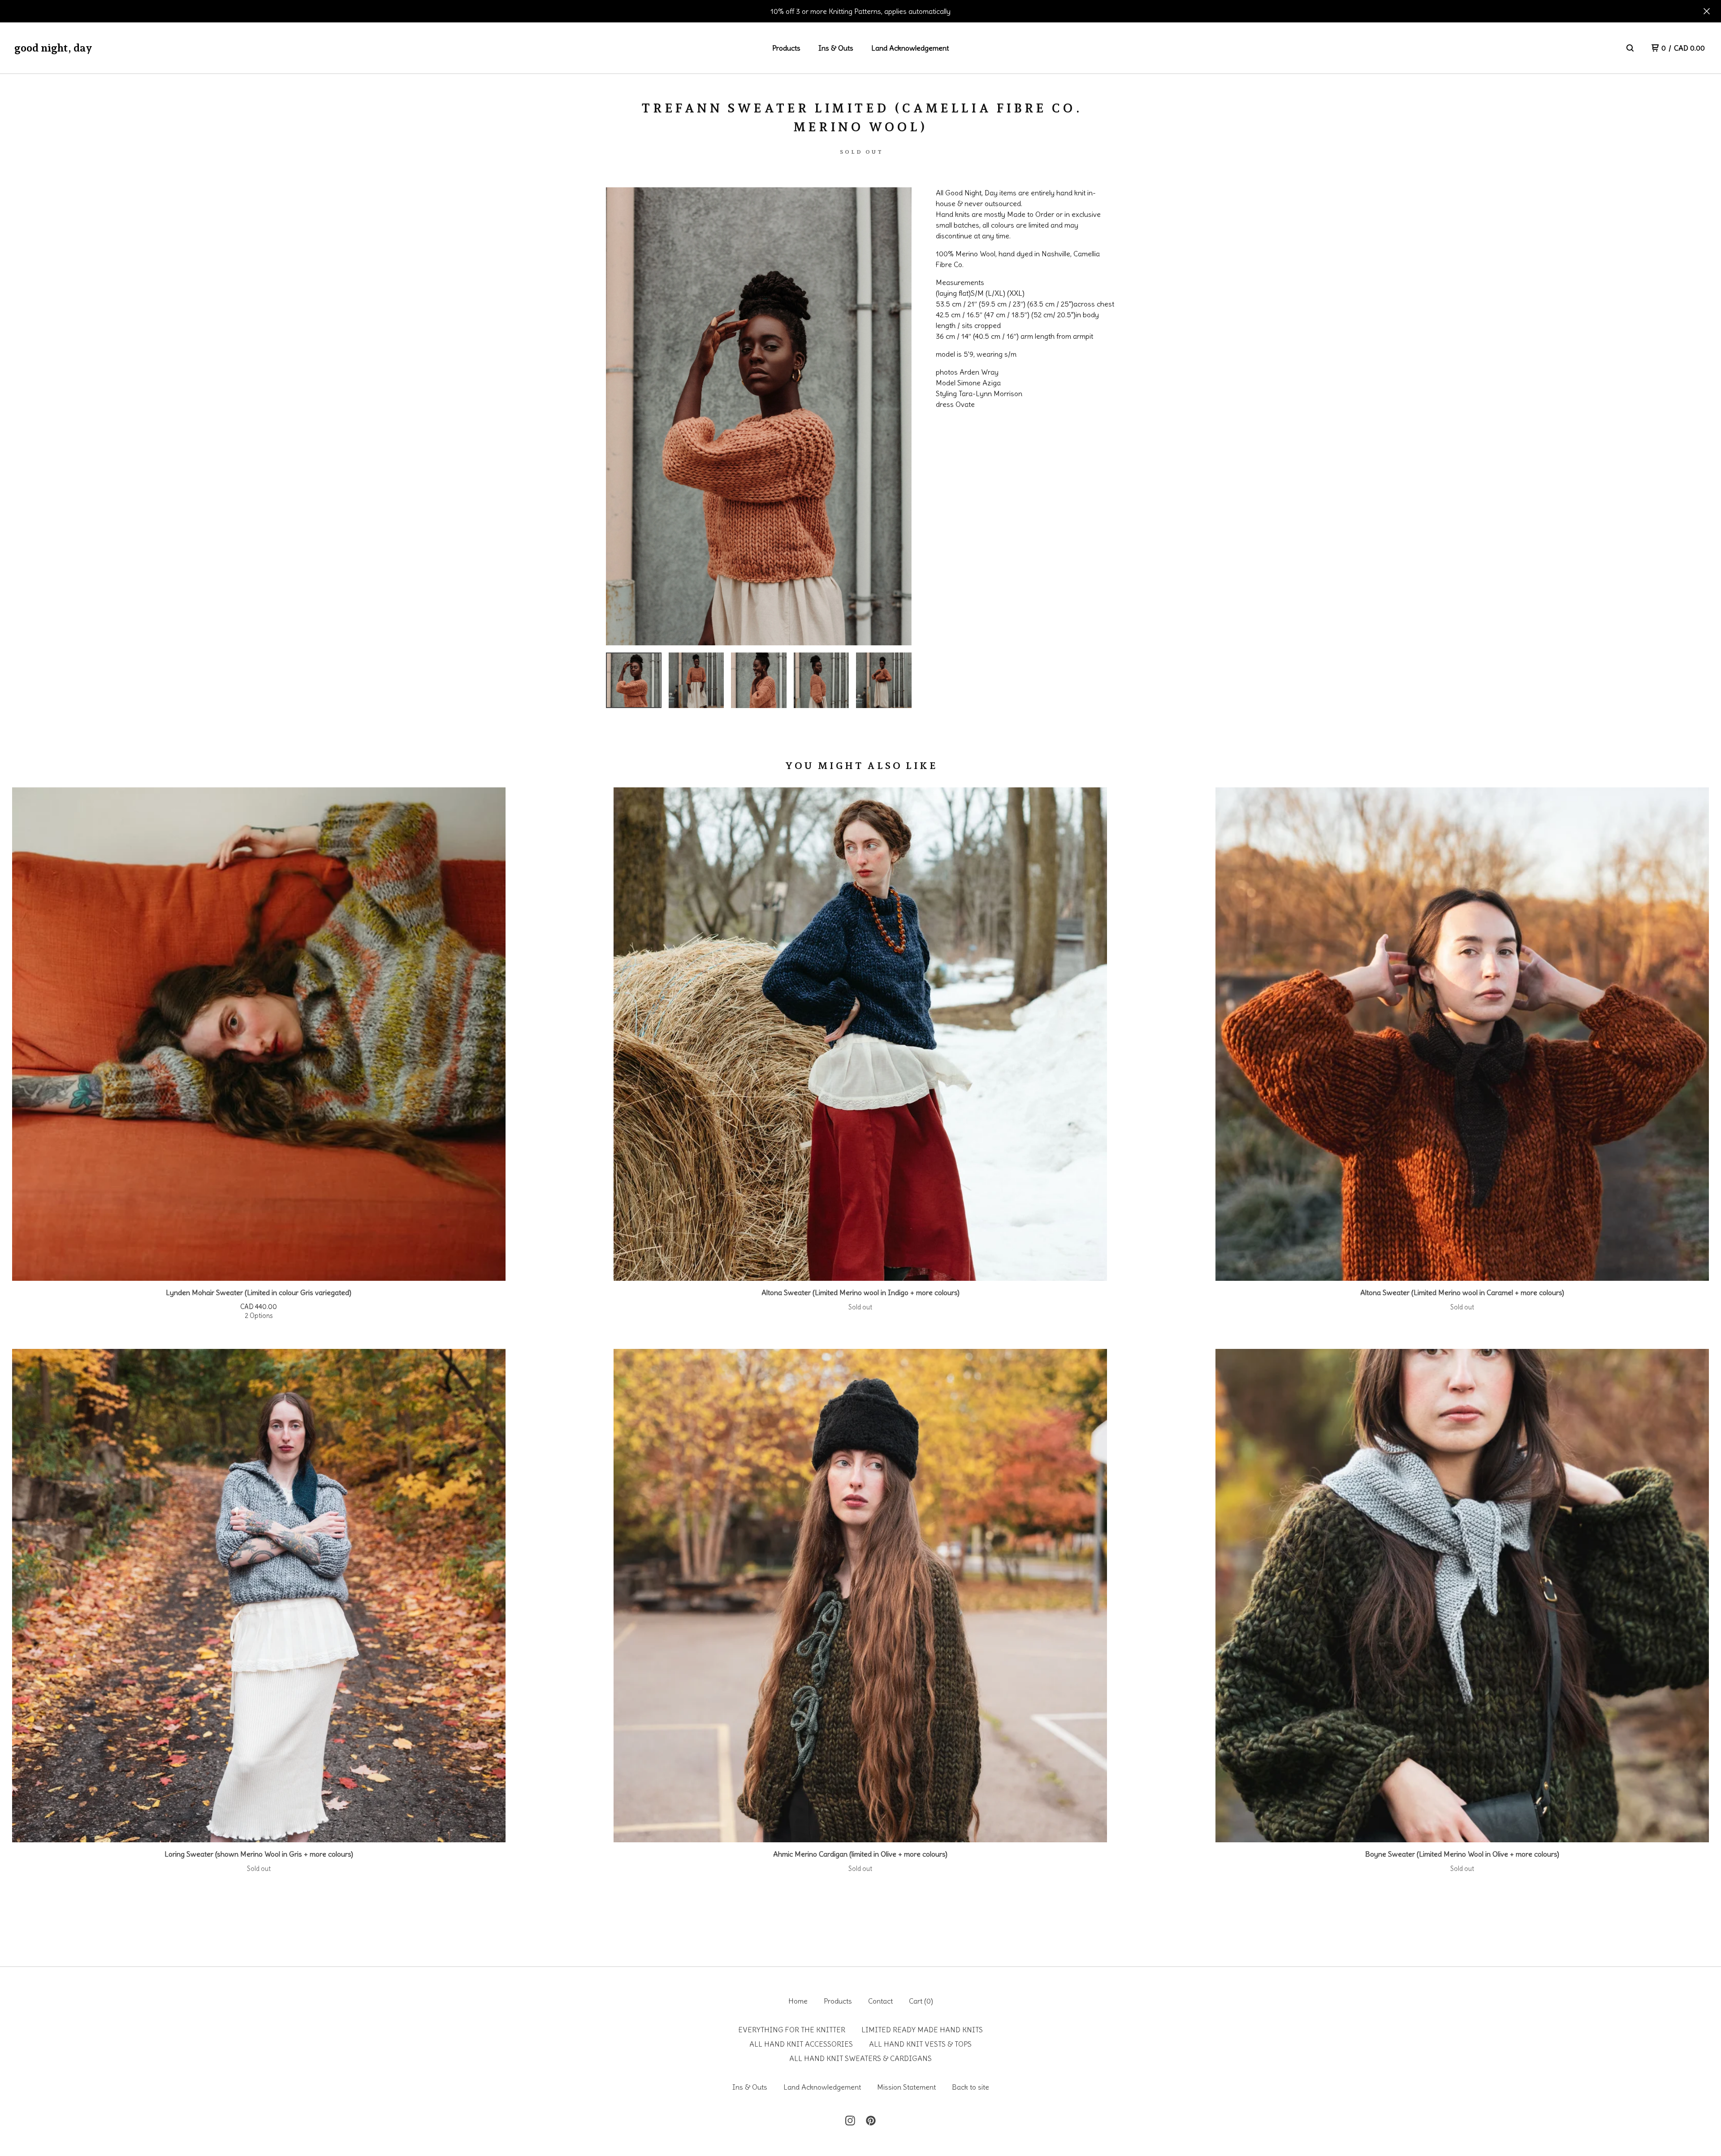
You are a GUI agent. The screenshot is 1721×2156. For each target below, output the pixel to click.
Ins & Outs (836, 48)
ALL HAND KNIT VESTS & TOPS (920, 2044)
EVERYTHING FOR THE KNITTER (792, 2030)
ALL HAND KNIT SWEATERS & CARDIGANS (860, 2058)
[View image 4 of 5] (822, 680)
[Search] (1630, 48)
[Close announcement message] (1707, 11)
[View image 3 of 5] (759, 680)
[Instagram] (850, 2121)
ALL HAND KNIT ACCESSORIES (801, 2044)
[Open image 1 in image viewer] (759, 416)
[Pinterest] (871, 2121)
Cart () (921, 2001)
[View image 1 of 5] (634, 680)
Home (798, 2001)
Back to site (971, 2087)
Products (786, 48)
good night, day (53, 48)
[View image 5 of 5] (884, 680)
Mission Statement (906, 2087)
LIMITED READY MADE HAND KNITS (922, 2030)
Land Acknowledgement (910, 48)
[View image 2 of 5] (696, 680)
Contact (880, 2001)
